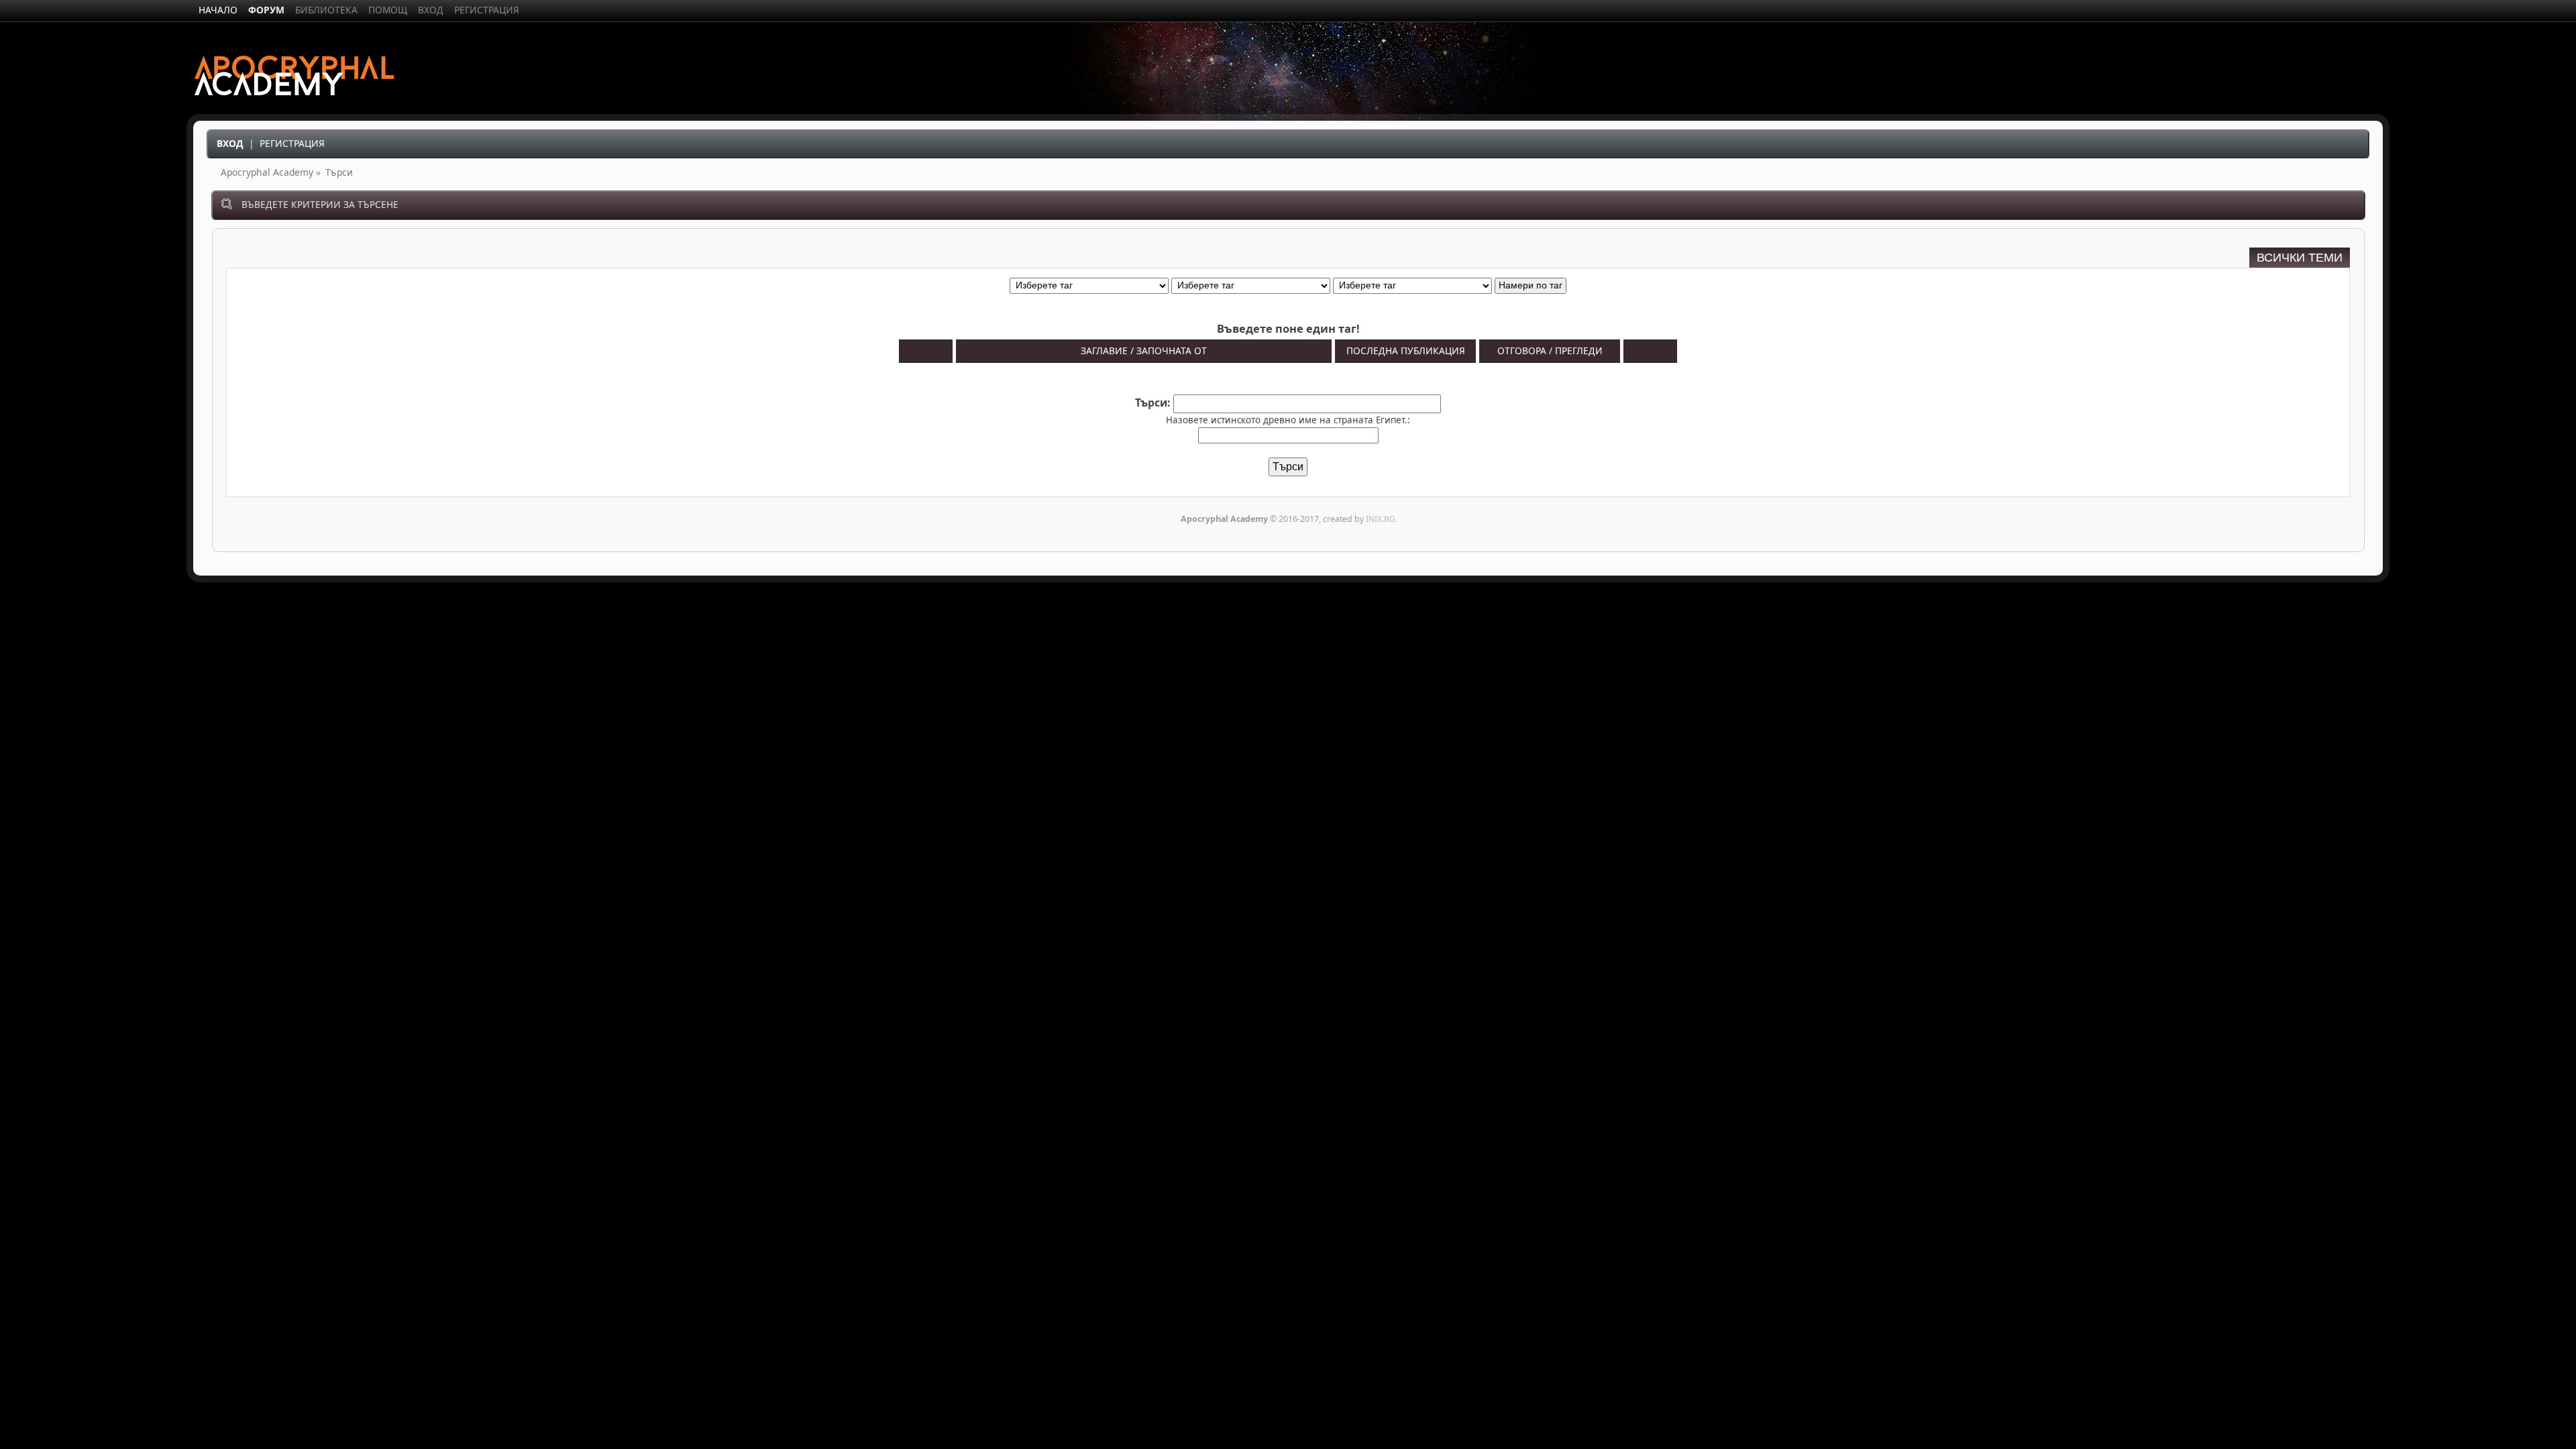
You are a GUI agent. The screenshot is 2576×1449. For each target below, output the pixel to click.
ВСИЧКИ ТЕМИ (2300, 258)
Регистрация (292, 143)
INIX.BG (1381, 519)
